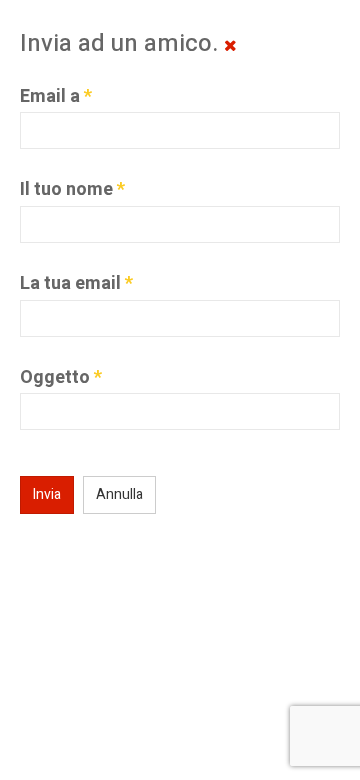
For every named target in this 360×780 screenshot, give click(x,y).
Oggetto (61, 378)
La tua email (76, 284)
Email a (56, 97)
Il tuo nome (72, 190)
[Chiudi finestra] (230, 46)
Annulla (119, 494)
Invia (47, 494)
